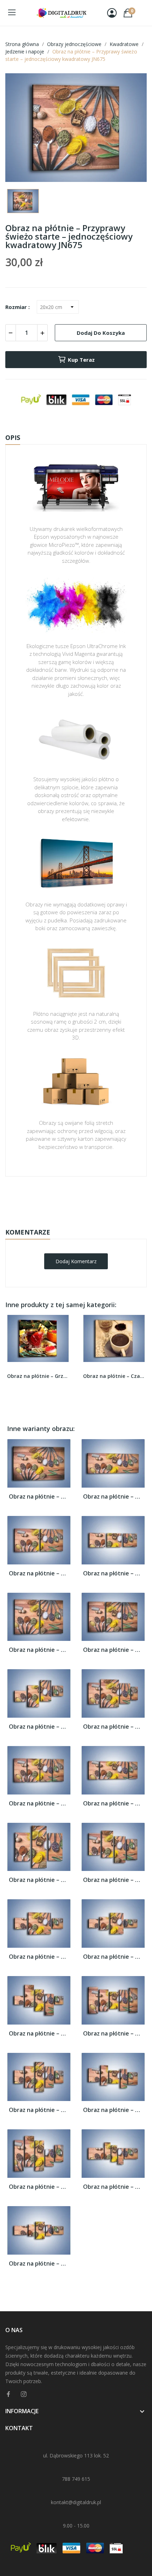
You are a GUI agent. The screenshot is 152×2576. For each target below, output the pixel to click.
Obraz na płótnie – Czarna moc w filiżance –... (114, 1376)
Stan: (69, 1220)
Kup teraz (81, 360)
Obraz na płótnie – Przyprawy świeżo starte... (39, 1497)
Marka (55, 1198)
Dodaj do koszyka (101, 333)
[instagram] (24, 2394)
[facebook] (8, 2394)
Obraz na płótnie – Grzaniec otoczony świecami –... (38, 1376)
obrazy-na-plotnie (86, 1199)
